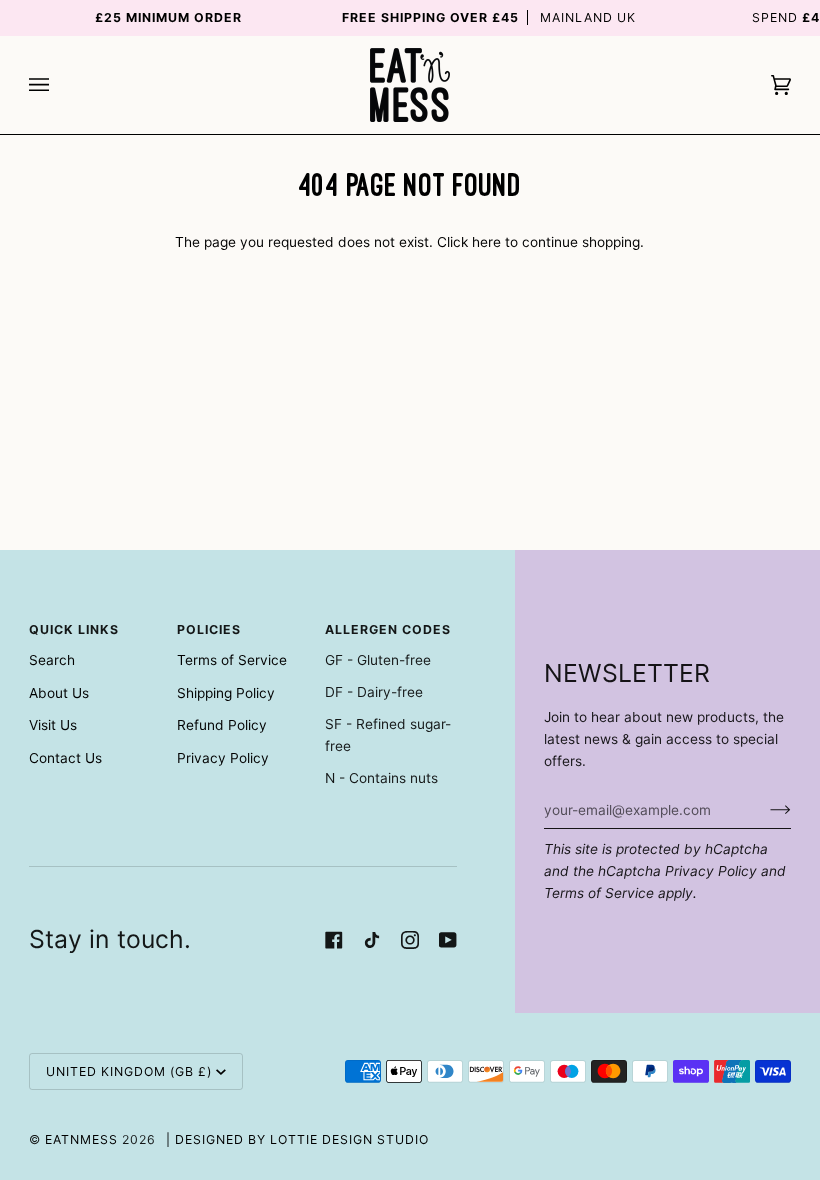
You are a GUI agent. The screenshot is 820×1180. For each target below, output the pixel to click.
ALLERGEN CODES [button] (388, 629)
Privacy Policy (711, 871)
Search (52, 660)
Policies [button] (209, 629)
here (486, 242)
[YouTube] (448, 940)
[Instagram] (410, 940)
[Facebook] (334, 940)
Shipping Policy (226, 693)
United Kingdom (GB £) (129, 1071)
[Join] (764, 810)
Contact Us (65, 758)
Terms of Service (599, 893)
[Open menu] (59, 85)
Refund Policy (222, 725)
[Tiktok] (372, 940)
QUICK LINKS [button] (74, 629)
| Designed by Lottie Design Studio (297, 1139)
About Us (59, 693)
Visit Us (53, 725)
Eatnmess (81, 1139)
